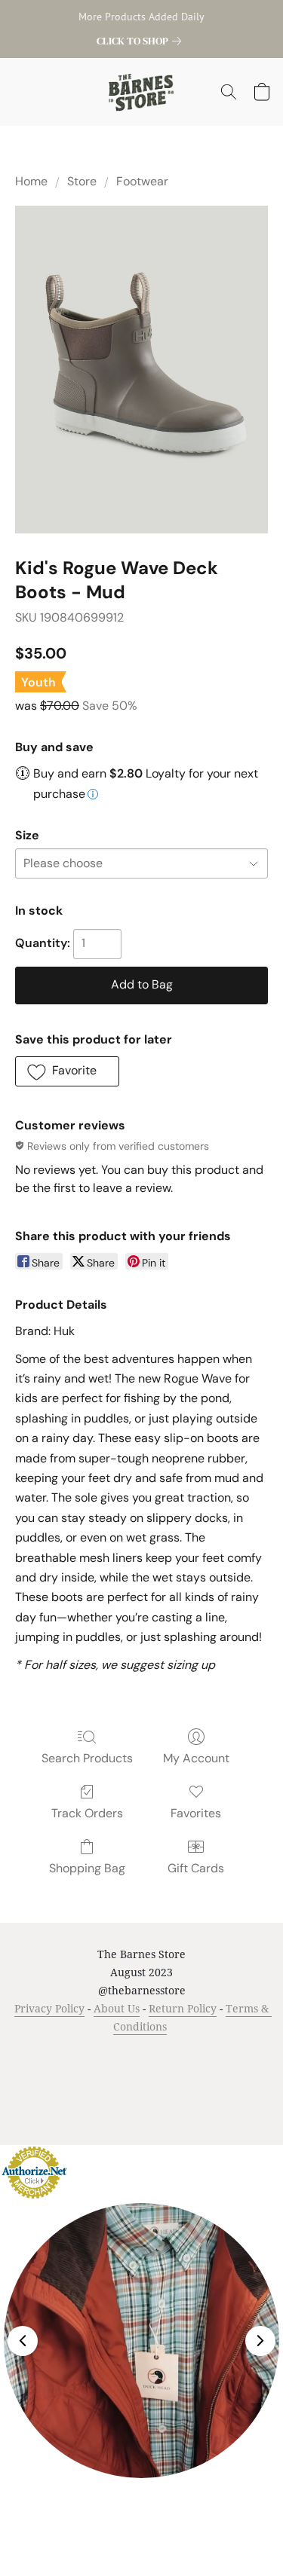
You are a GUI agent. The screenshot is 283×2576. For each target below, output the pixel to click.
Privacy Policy (49, 2008)
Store (82, 181)
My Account (196, 1758)
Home (31, 181)
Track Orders (87, 1813)
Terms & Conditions (63, 2055)
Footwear (142, 181)
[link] (142, 41)
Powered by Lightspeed (141, 2105)
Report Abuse (171, 2078)
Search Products (87, 1758)
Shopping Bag (87, 1868)
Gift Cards (196, 1868)
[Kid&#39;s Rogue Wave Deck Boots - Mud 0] (141, 369)
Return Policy (183, 2008)
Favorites (196, 1813)
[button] (141, 92)
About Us (117, 2008)
